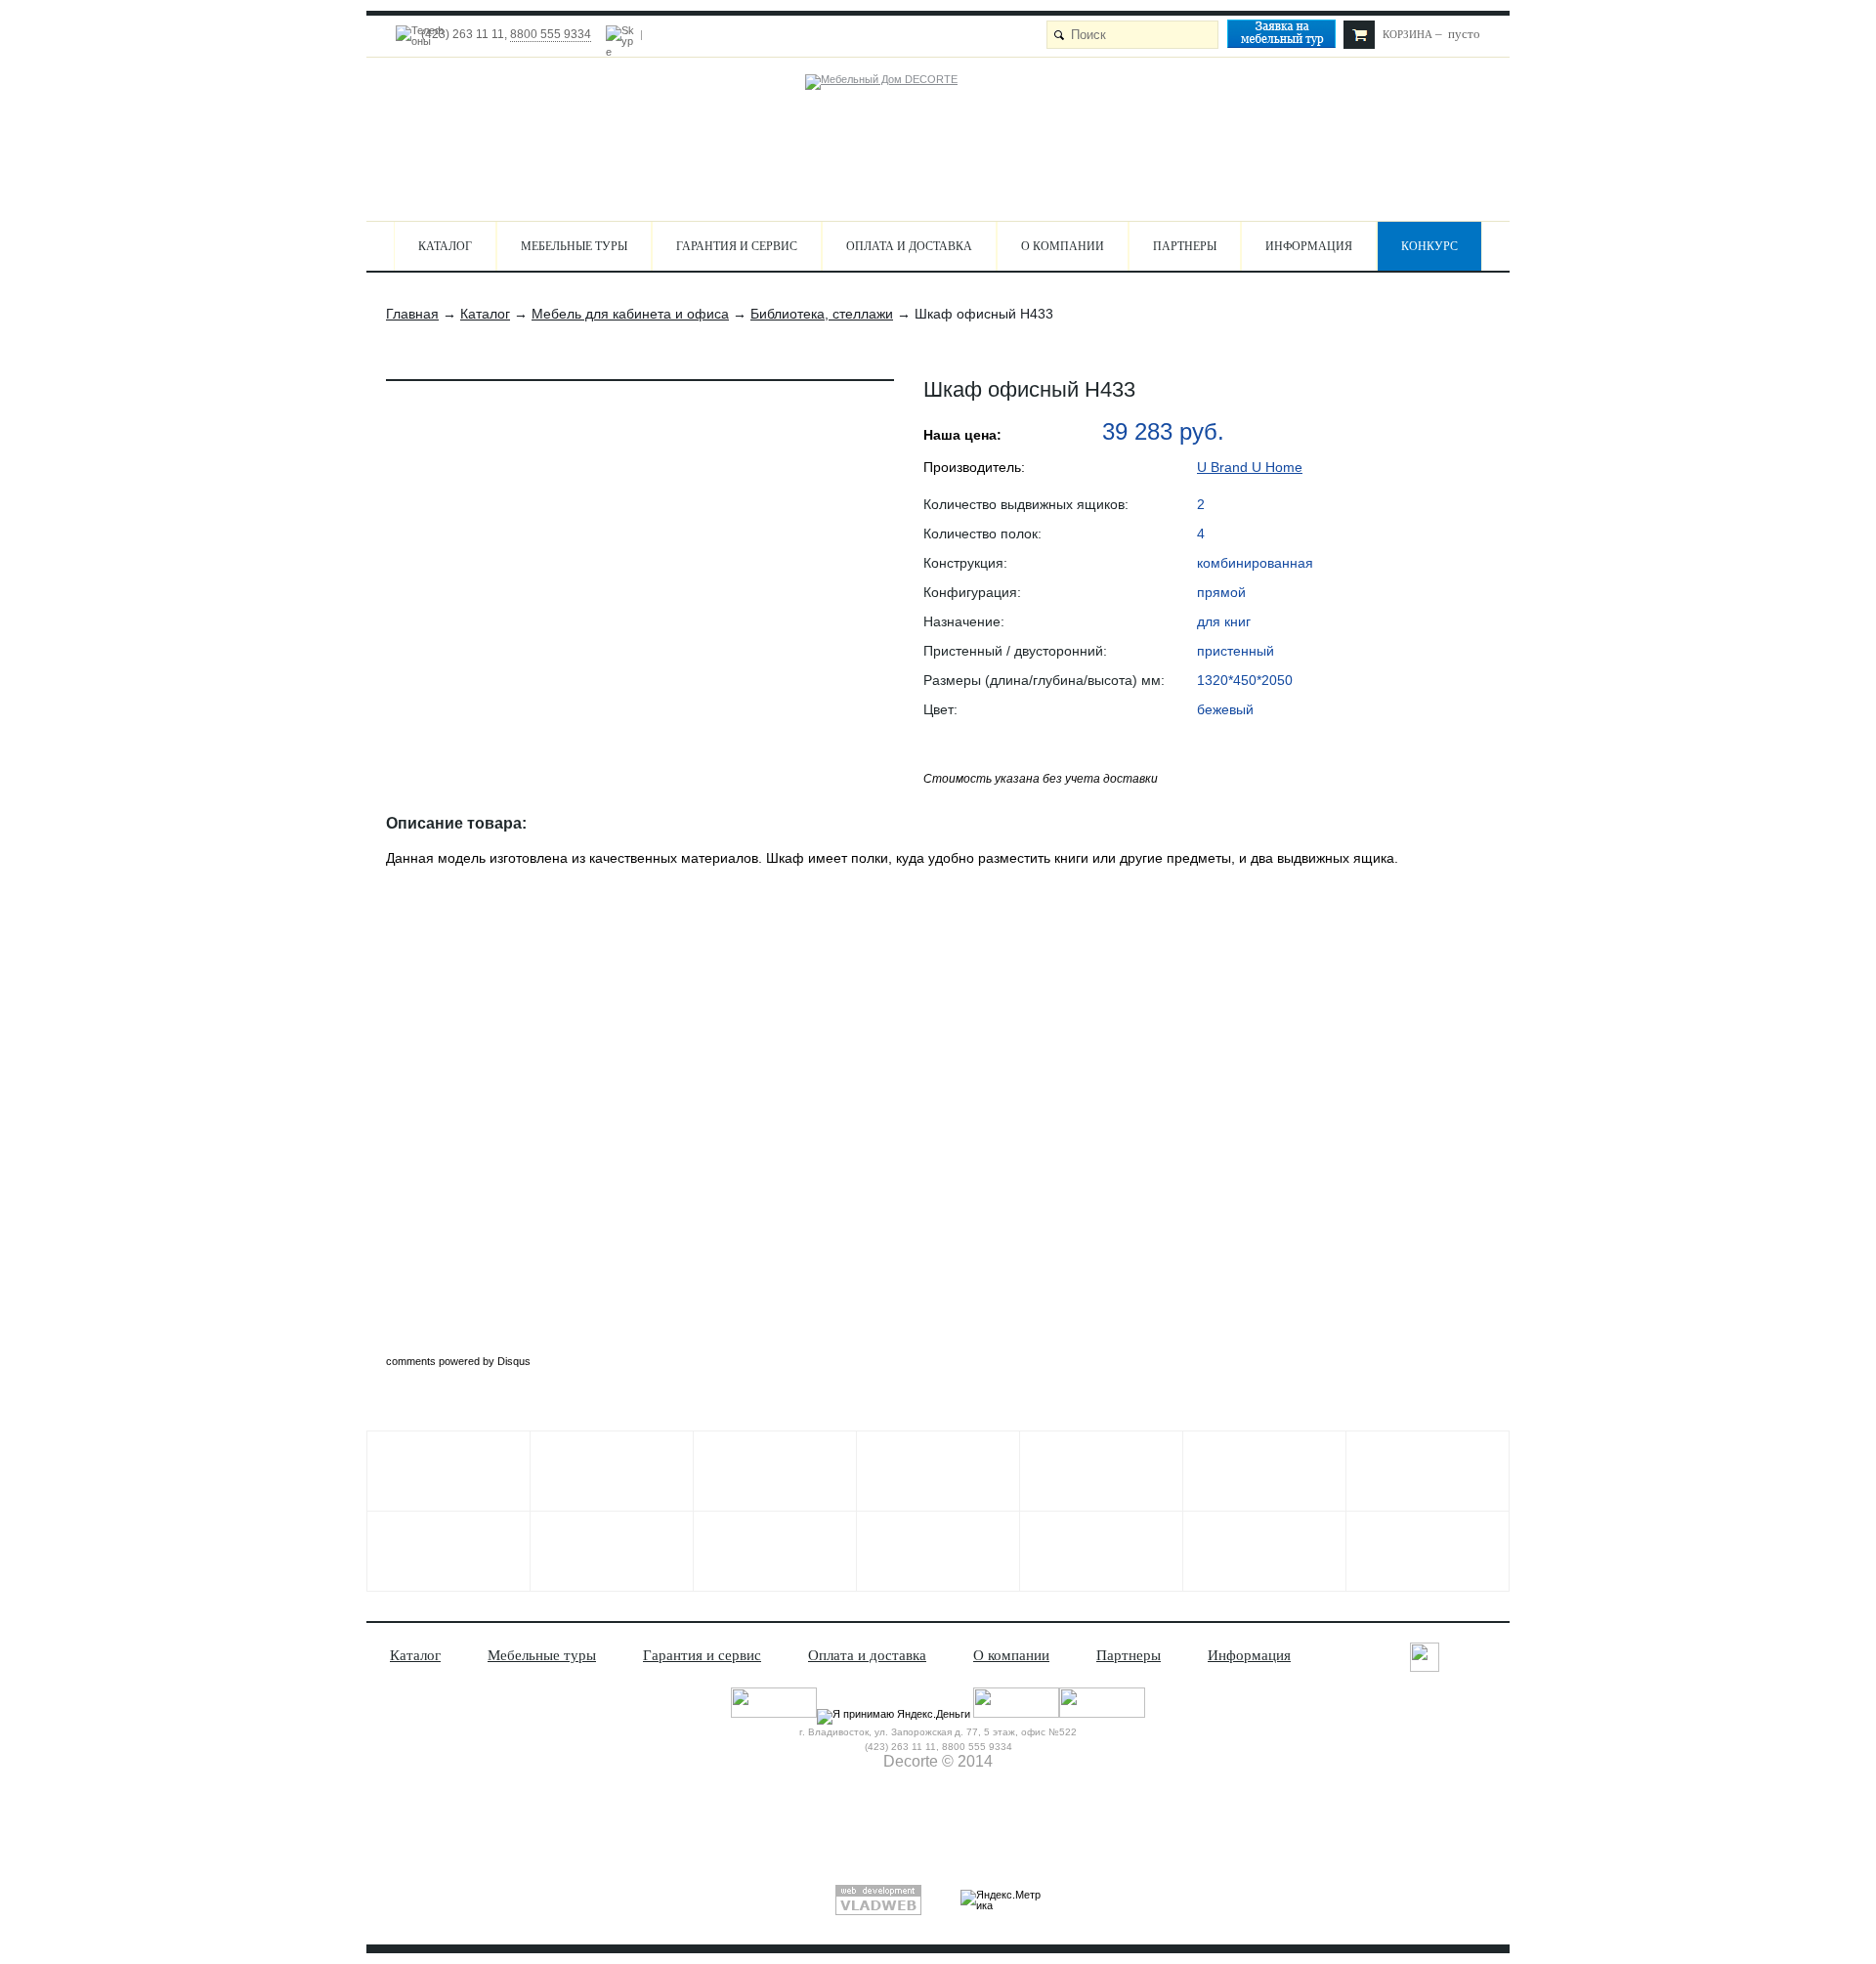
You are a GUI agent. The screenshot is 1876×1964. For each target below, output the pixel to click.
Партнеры (1185, 246)
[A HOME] (1428, 1471)
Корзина (1407, 34)
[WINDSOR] (448, 1471)
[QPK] (1264, 1471)
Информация (1309, 246)
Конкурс (1429, 246)
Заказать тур (1290, 37)
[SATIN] (1428, 1551)
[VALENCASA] (1264, 1551)
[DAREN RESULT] (448, 1551)
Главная (412, 314)
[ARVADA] (938, 1471)
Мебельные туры (574, 246)
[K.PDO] (1101, 1551)
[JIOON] (938, 1551)
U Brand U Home (1250, 467)
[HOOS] (775, 1471)
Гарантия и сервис (737, 246)
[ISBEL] (612, 1471)
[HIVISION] (775, 1551)
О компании (1063, 246)
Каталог (445, 246)
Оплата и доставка (909, 246)
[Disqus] (943, 1112)
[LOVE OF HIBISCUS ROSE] (1101, 1471)
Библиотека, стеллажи (822, 314)
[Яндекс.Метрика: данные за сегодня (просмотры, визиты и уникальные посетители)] (1001, 1900)
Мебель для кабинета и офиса (630, 314)
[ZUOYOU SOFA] (612, 1551)
